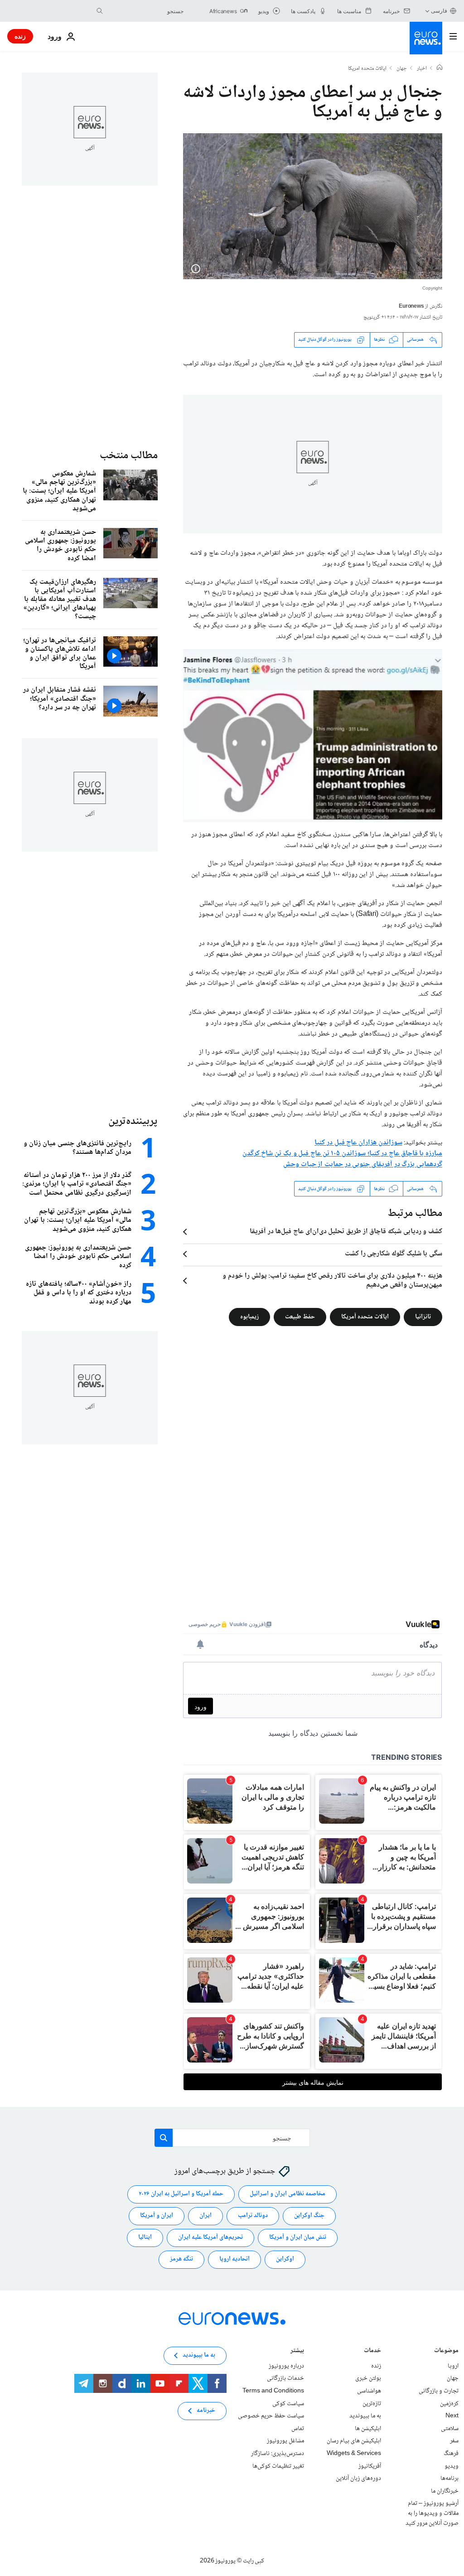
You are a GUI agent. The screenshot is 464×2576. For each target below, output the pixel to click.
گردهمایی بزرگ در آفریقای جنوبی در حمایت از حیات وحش (363, 1165)
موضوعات (446, 2351)
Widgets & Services (354, 2454)
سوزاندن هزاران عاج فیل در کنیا (358, 1143)
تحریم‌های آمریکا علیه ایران (210, 2237)
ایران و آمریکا (157, 2216)
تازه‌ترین (372, 2404)
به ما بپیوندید (365, 2416)
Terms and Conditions (273, 2391)
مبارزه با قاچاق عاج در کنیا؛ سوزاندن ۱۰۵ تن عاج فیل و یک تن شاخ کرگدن (342, 1154)
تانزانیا (423, 1317)
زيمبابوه (249, 1317)
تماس (298, 2429)
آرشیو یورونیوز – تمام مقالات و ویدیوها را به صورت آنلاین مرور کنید (432, 2513)
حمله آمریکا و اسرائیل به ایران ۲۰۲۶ (181, 2194)
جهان (402, 69)
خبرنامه (206, 2411)
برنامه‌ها (449, 2479)
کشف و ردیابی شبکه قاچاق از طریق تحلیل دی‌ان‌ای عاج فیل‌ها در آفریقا (346, 1232)
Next (452, 2416)
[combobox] (145, 11)
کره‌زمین (449, 2404)
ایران (205, 2216)
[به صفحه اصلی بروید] (426, 38)
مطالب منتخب (129, 456)
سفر (454, 2441)
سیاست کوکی (288, 2404)
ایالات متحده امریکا (367, 69)
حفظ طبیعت (300, 1317)
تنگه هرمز (181, 2259)
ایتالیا (145, 2237)
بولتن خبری (368, 2378)
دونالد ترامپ (253, 2216)
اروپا (453, 2366)
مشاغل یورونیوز (285, 2441)
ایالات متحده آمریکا (365, 1317)
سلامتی (450, 2429)
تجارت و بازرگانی (439, 2391)
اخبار (422, 69)
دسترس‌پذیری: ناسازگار (278, 2454)
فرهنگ (451, 2454)
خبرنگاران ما (445, 2491)
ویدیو (452, 2466)
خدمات (372, 2351)
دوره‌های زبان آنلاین (358, 2479)
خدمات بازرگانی (285, 2378)
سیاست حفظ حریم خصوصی (271, 2416)
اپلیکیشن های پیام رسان (354, 2441)
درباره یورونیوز (286, 2366)
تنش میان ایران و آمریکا (298, 2237)
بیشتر (297, 2351)
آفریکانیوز (370, 2466)
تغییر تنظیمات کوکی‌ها (278, 2466)
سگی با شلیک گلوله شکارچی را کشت (394, 1254)
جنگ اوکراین (309, 2216)
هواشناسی (369, 2391)
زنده (20, 36)
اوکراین (285, 2259)
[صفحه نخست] (440, 68)
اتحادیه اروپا (234, 2259)
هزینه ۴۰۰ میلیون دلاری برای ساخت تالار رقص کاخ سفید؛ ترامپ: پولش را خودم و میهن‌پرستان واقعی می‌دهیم (332, 1281)
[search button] (100, 11)
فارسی (439, 11)
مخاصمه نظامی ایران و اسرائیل (288, 2194)
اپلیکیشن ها (368, 2429)
